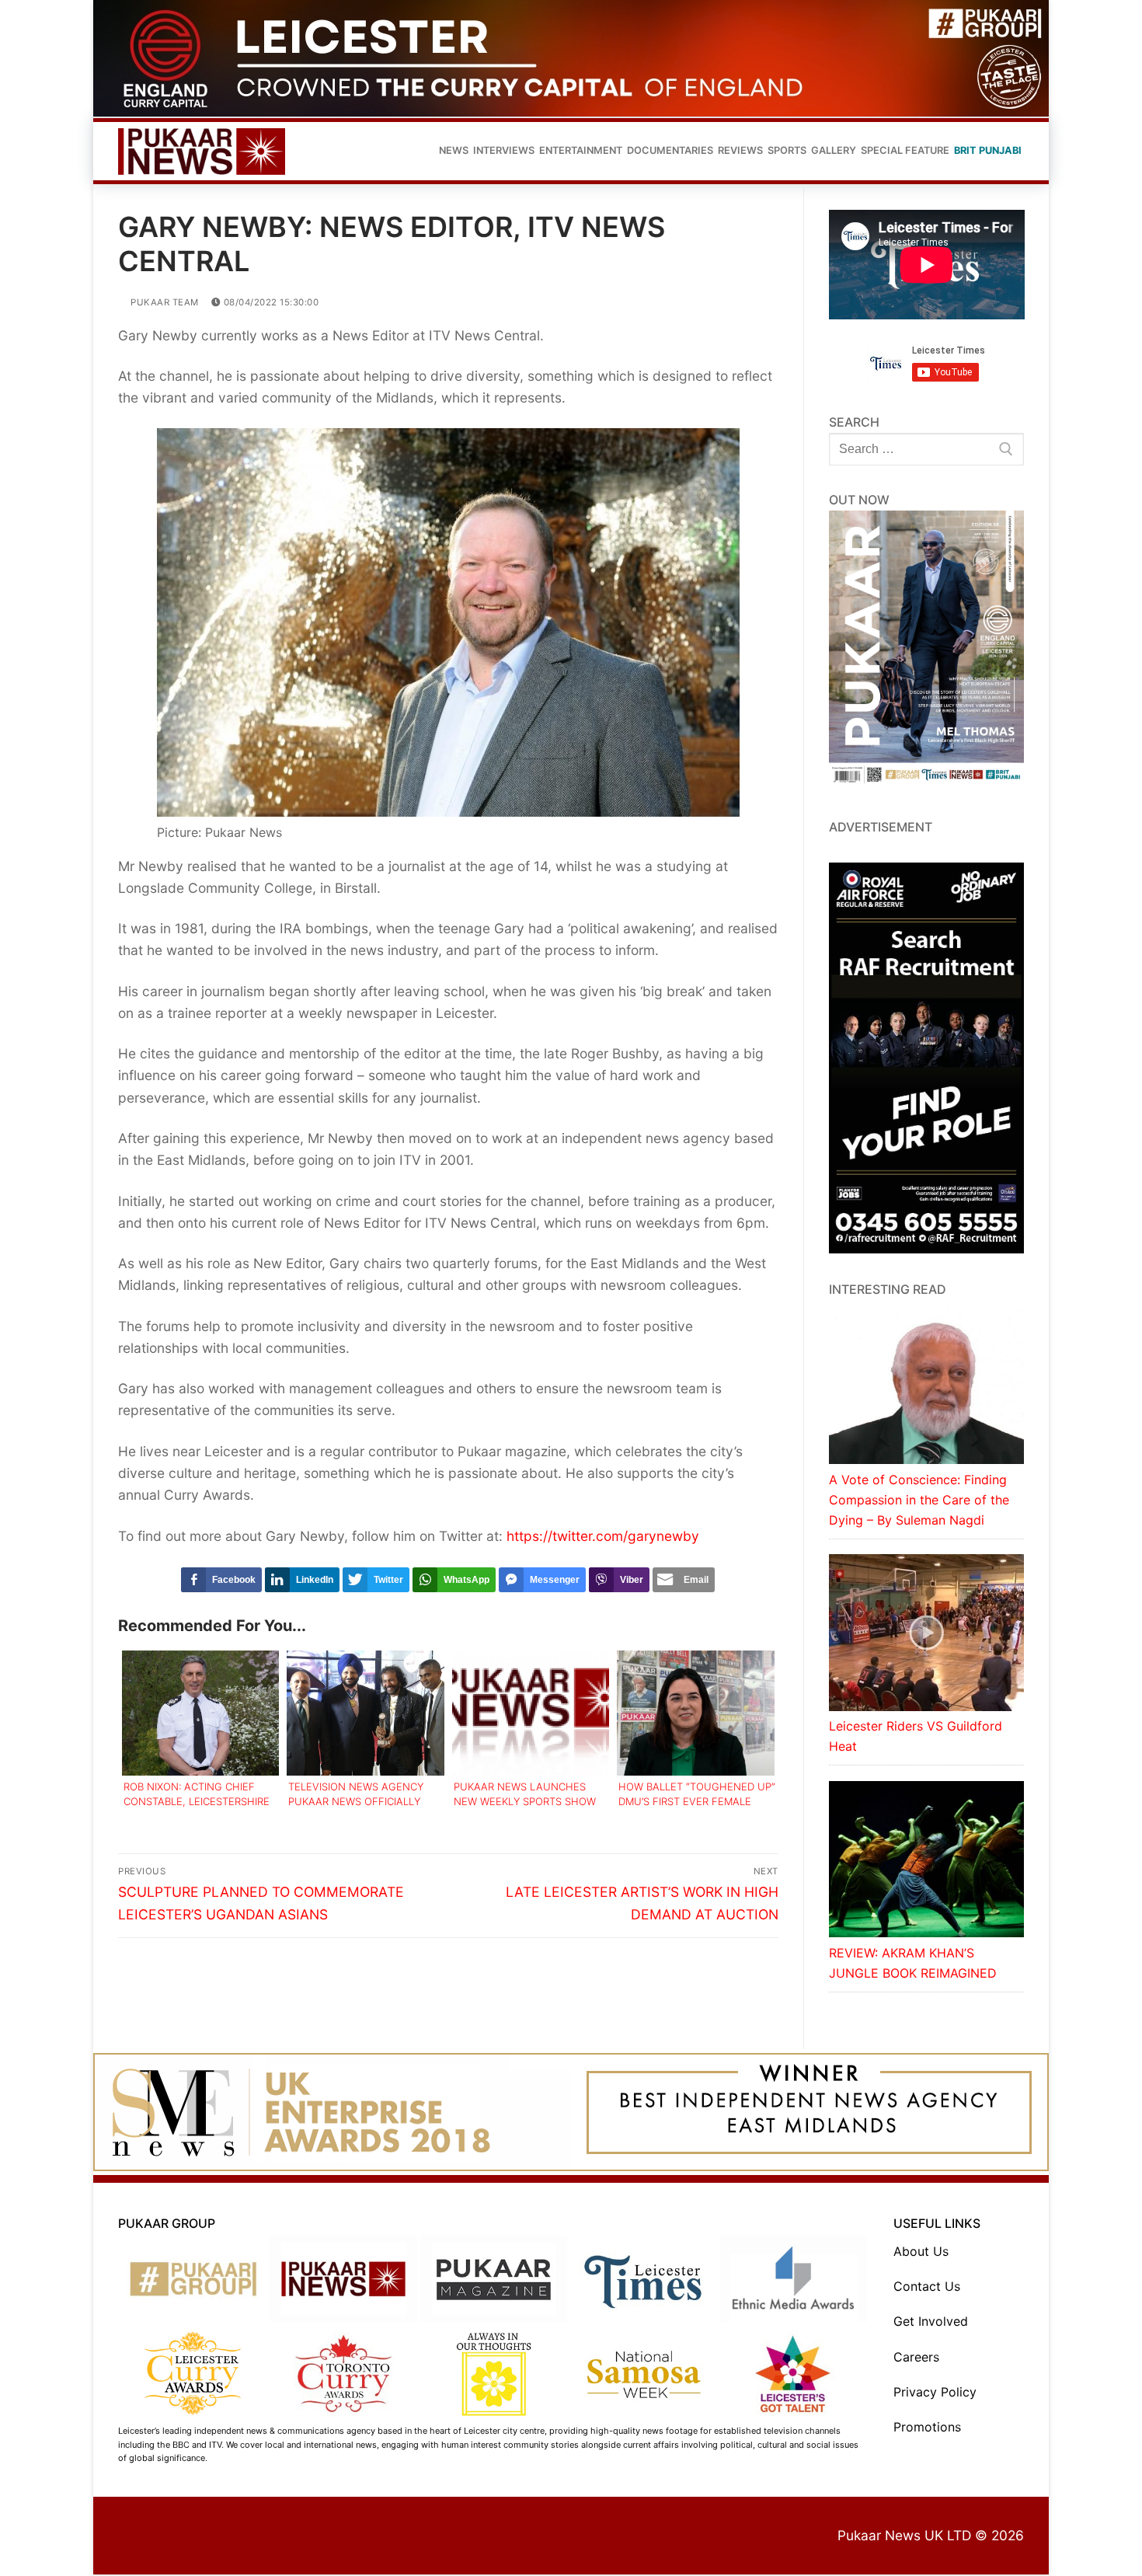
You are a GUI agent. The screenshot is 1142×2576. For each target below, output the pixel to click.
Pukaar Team (164, 304)
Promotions (927, 2428)
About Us (921, 2254)
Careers (916, 2358)
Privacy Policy (935, 2393)
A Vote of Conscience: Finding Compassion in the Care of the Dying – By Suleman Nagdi (919, 1501)
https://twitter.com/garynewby (603, 1537)
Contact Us (927, 2288)
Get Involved (931, 2323)
